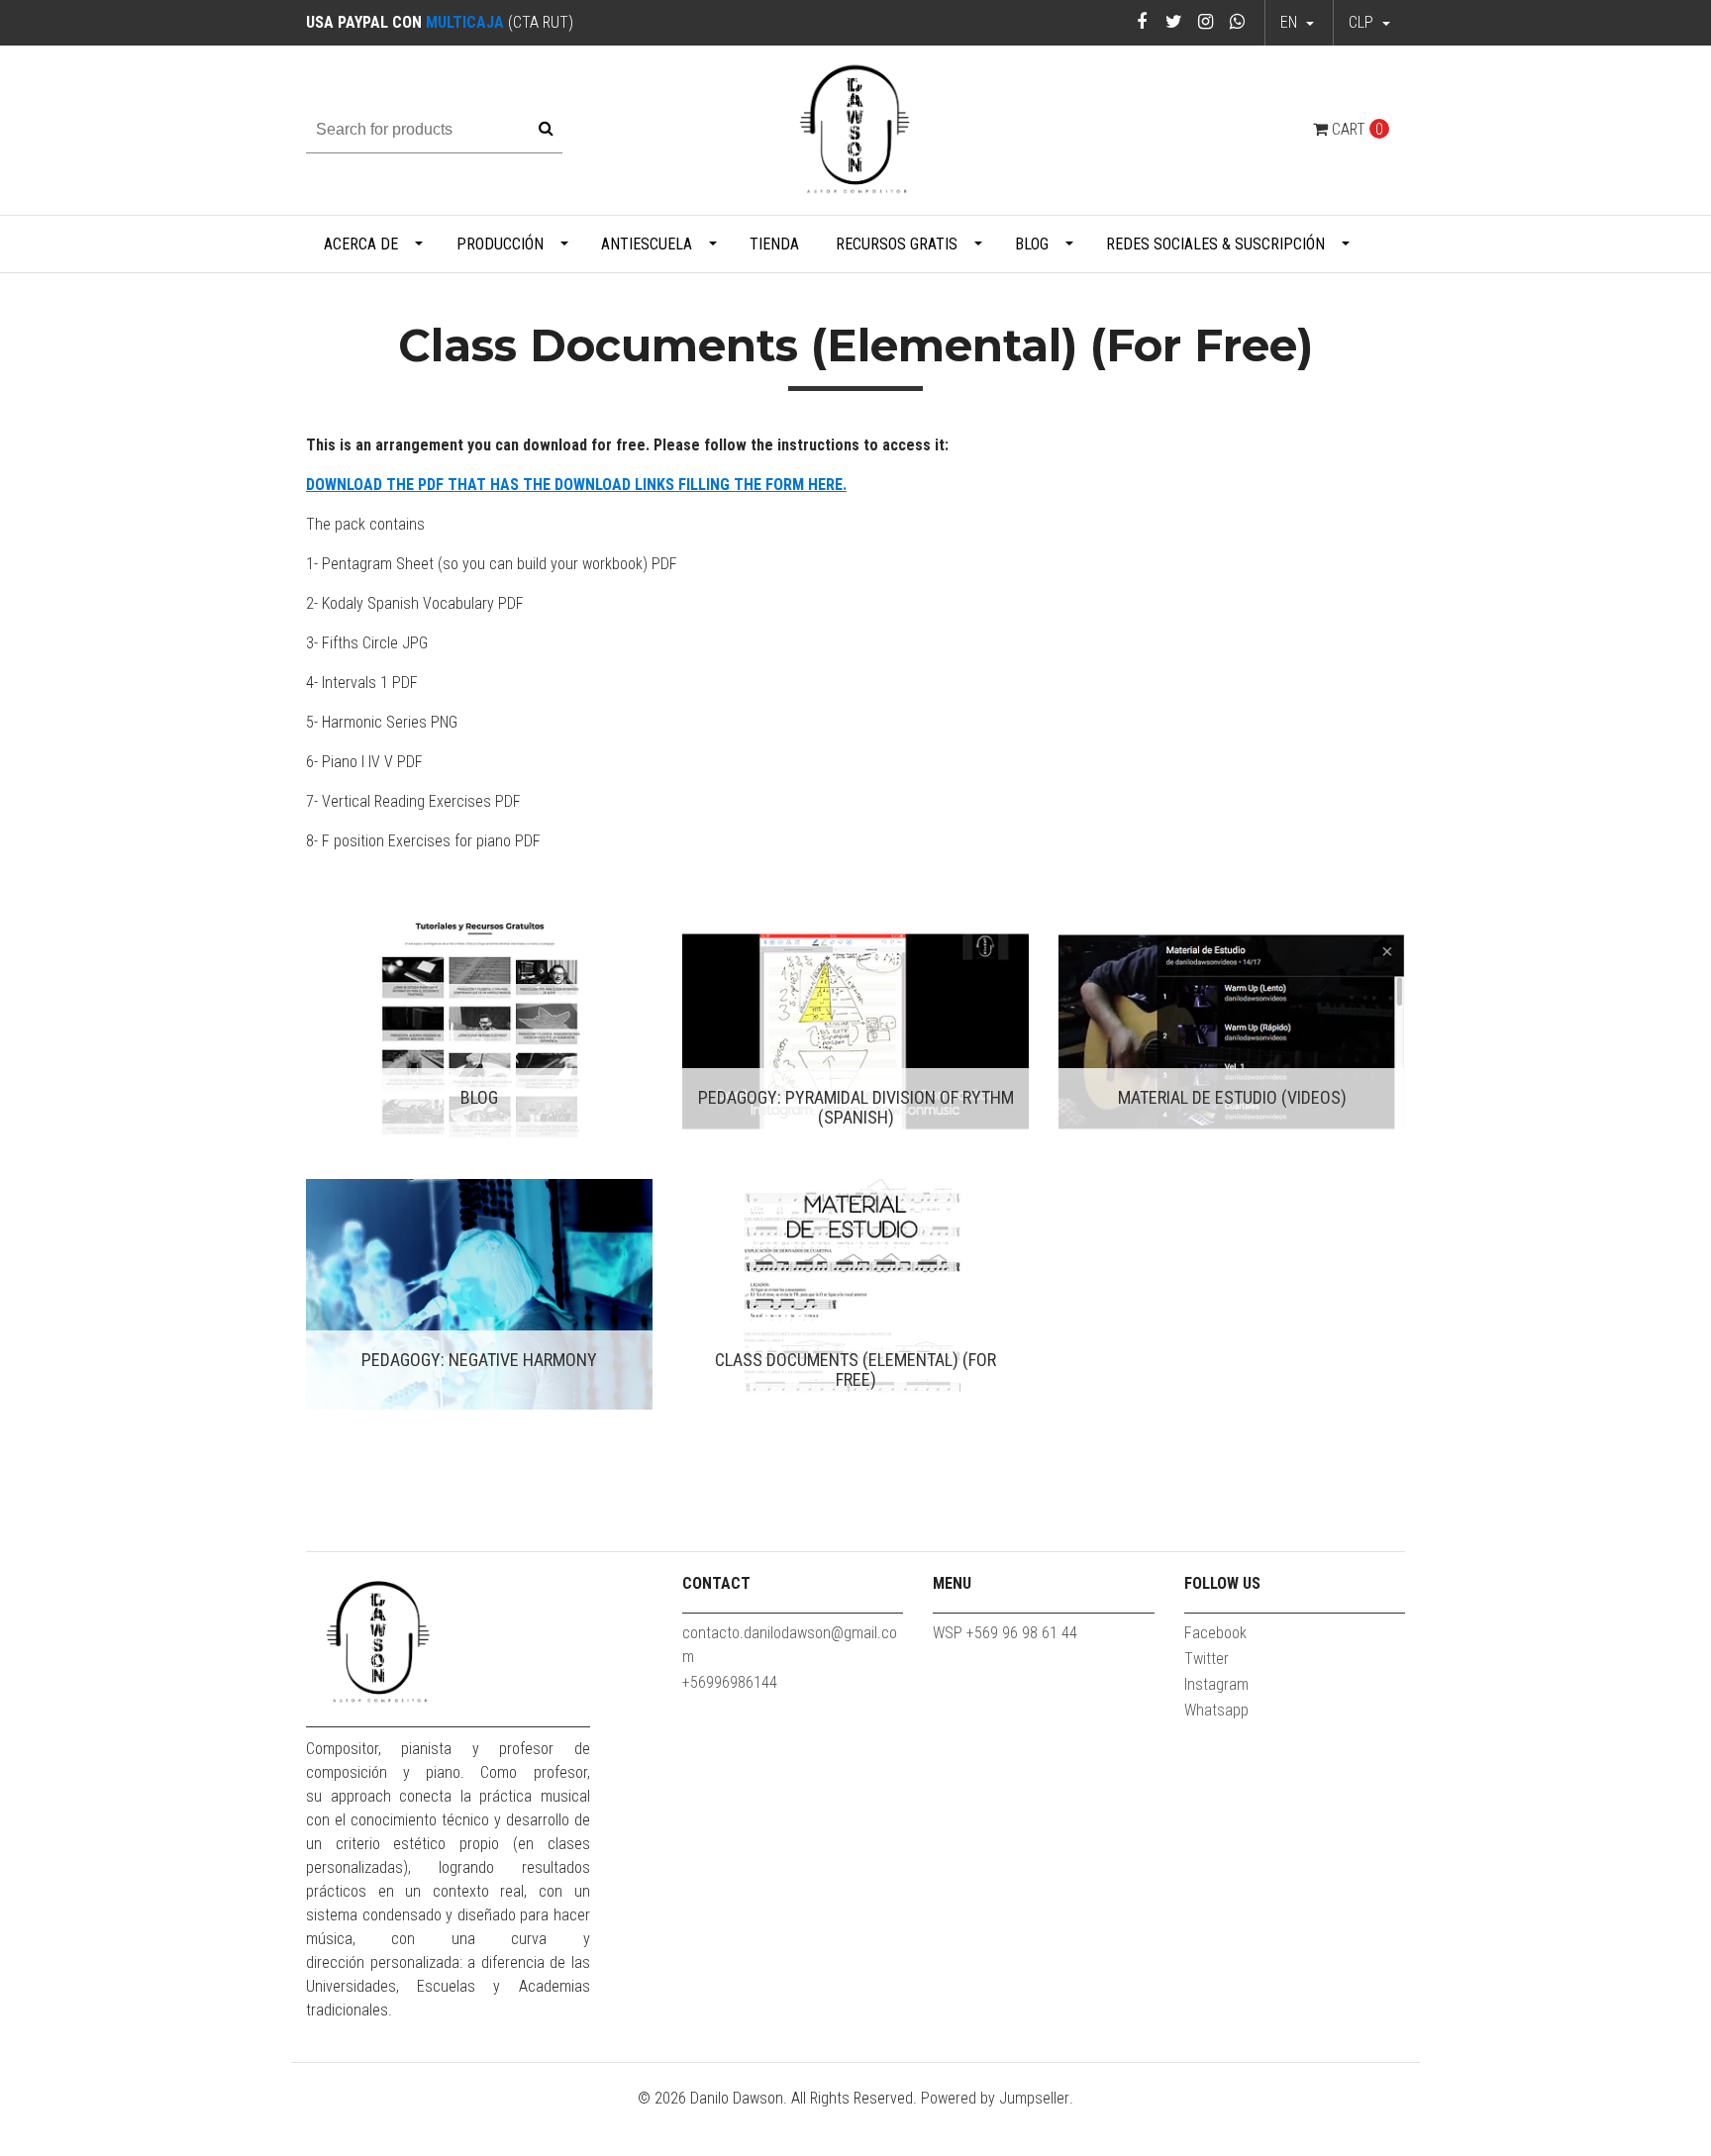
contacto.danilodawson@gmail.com (790, 1645)
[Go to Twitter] (1174, 21)
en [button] (1291, 22)
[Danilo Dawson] (855, 129)
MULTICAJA (465, 22)
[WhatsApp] (1237, 21)
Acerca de (361, 244)
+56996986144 (730, 1682)
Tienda (774, 244)
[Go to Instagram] (1206, 21)
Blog (1032, 244)
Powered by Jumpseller (995, 2098)
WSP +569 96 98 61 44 (1005, 1633)
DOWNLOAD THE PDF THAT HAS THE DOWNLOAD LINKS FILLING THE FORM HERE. (576, 485)
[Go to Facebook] (1142, 21)
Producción (500, 244)
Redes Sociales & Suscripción (1215, 244)
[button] (1369, 23)
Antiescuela (647, 244)
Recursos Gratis (897, 244)
